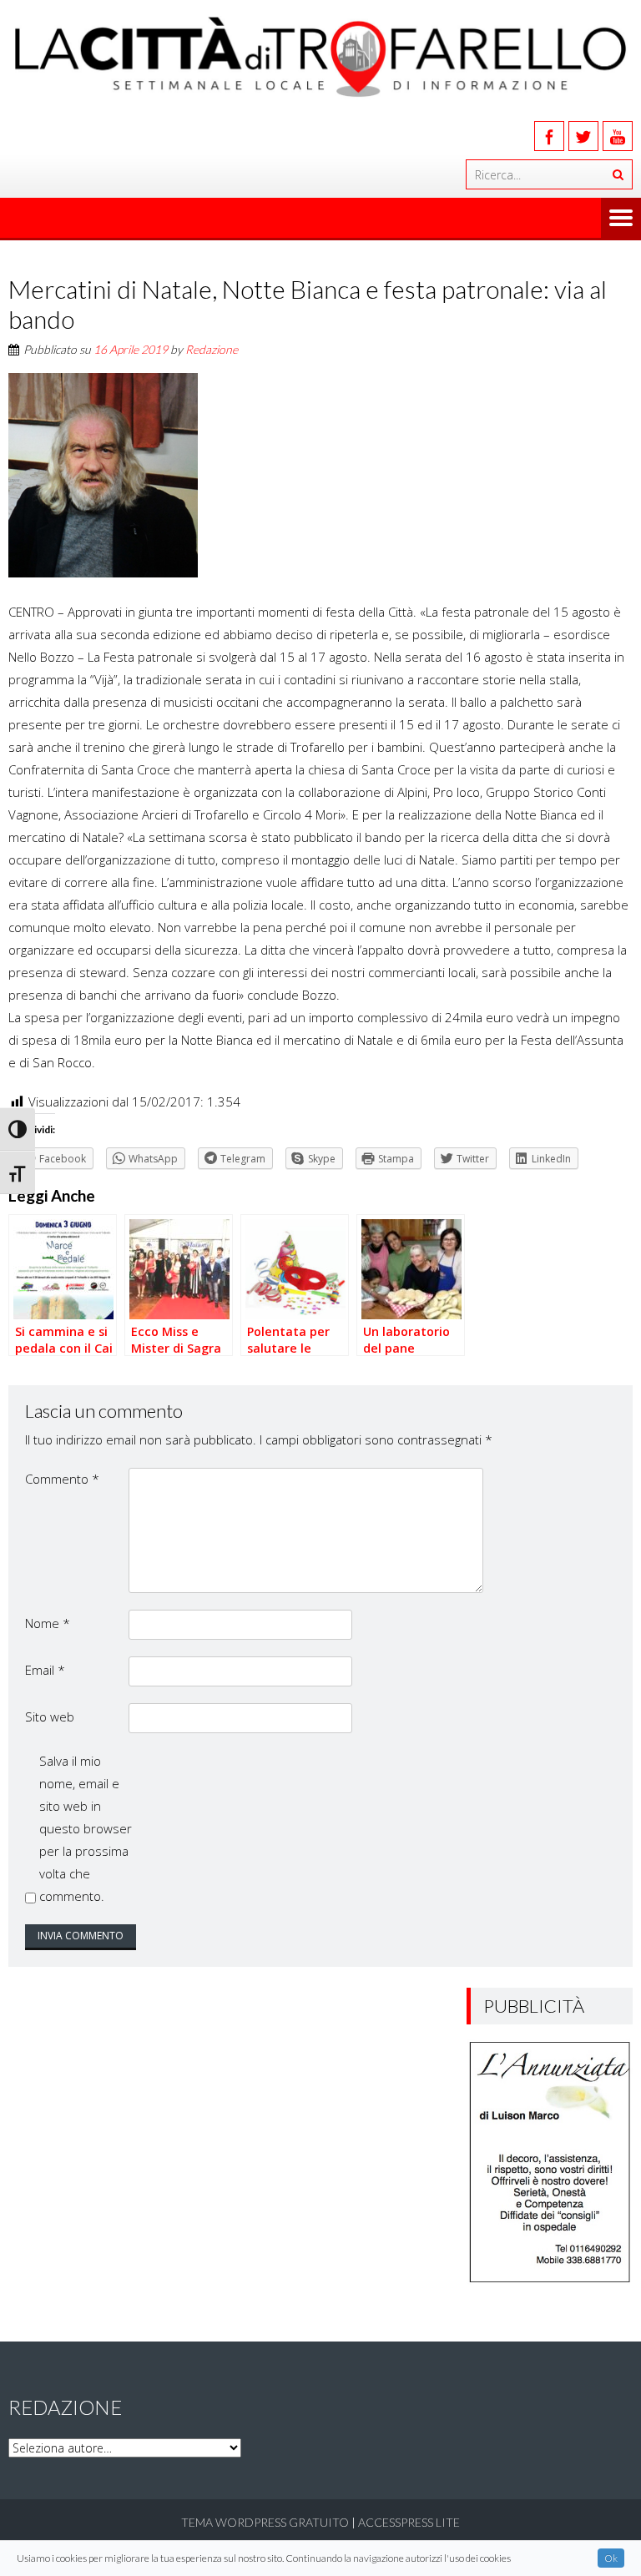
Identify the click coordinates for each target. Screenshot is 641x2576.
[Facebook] (549, 136)
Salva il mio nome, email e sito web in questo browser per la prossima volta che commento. (86, 1828)
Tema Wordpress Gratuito (265, 2522)
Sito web (50, 1716)
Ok (611, 2558)
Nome (48, 1623)
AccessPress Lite (409, 2522)
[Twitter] (583, 136)
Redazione (212, 349)
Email (45, 1670)
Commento (62, 1479)
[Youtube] (618, 136)
